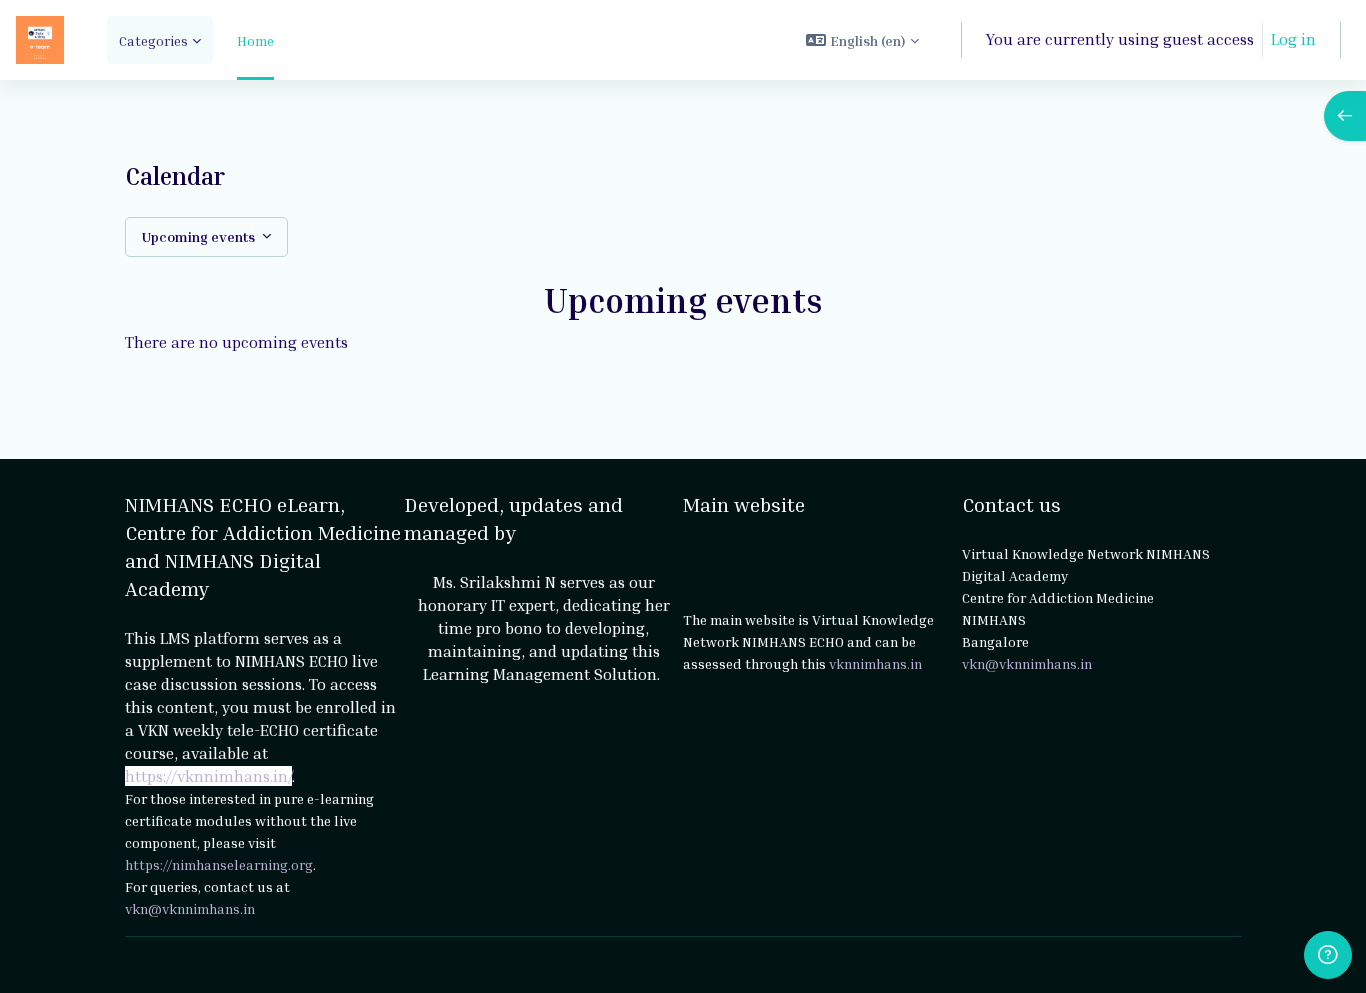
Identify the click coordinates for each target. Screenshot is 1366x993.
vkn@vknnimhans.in (190, 908)
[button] (862, 40)
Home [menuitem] (255, 40)
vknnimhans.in (875, 663)
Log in (1293, 39)
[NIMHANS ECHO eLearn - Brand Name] (40, 40)
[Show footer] (1328, 955)
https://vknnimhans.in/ (208, 776)
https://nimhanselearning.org (219, 864)
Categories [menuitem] (153, 40)
